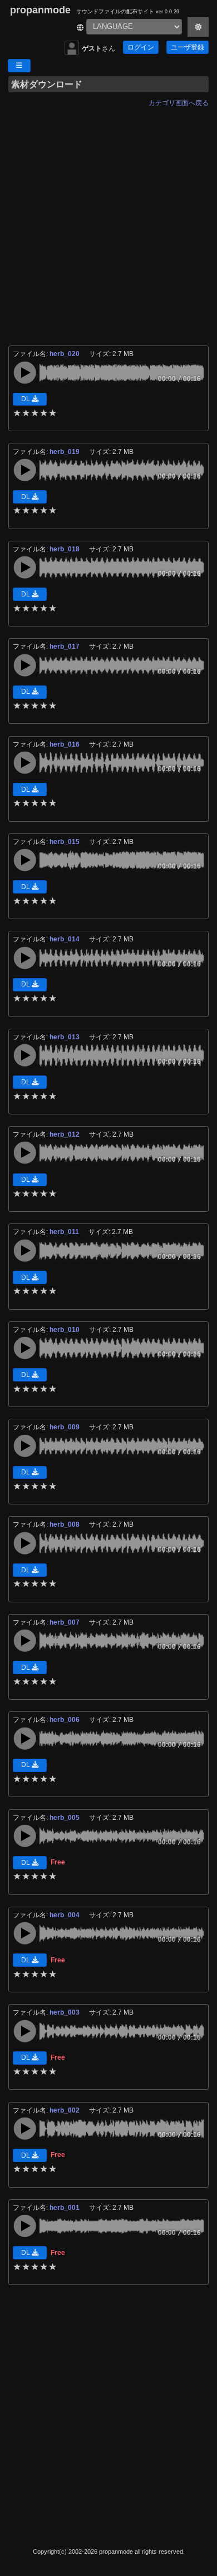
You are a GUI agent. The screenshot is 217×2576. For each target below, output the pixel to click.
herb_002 (65, 2110)
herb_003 (65, 2012)
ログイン (141, 47)
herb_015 (65, 842)
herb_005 (65, 1818)
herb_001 (65, 2208)
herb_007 (65, 1622)
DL (26, 399)
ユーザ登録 (188, 47)
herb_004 (65, 1915)
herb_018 (65, 549)
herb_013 (65, 1037)
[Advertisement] (108, 220)
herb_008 (65, 1524)
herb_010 (65, 1330)
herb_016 (65, 744)
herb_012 (65, 1134)
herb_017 (65, 647)
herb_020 (65, 354)
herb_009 (65, 1427)
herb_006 (65, 1720)
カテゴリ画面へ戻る (179, 103)
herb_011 (65, 1232)
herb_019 (65, 452)
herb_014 (65, 939)
